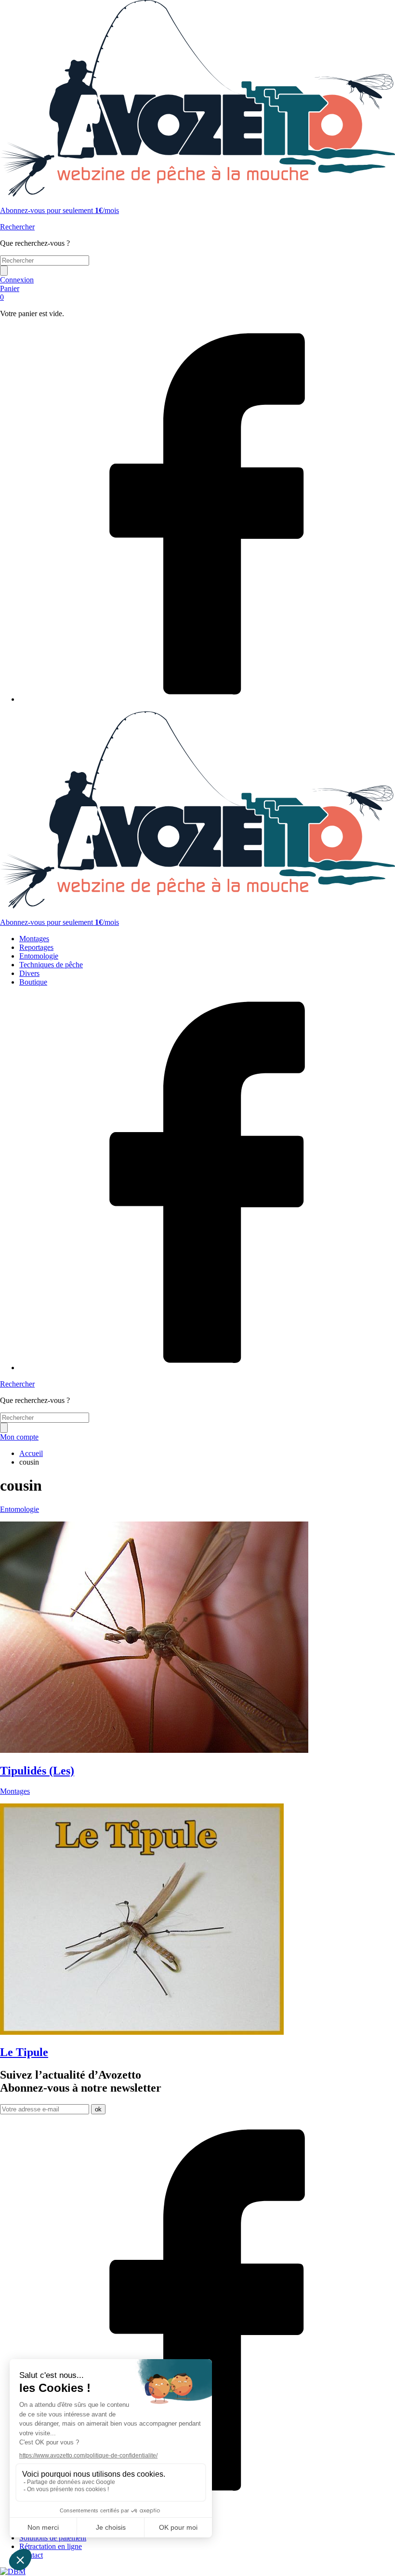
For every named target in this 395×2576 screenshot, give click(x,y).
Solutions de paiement (53, 2538)
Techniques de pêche (51, 965)
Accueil (31, 1453)
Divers (29, 973)
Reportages (36, 947)
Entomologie (39, 956)
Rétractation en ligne (51, 2546)
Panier (10, 293)
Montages (34, 939)
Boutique (33, 982)
